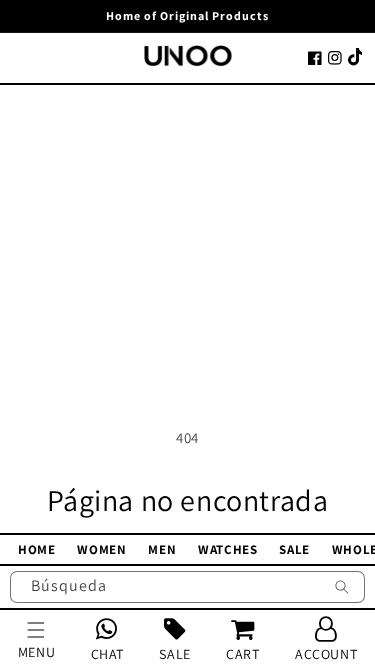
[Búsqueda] (342, 589)
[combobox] (187, 587)
